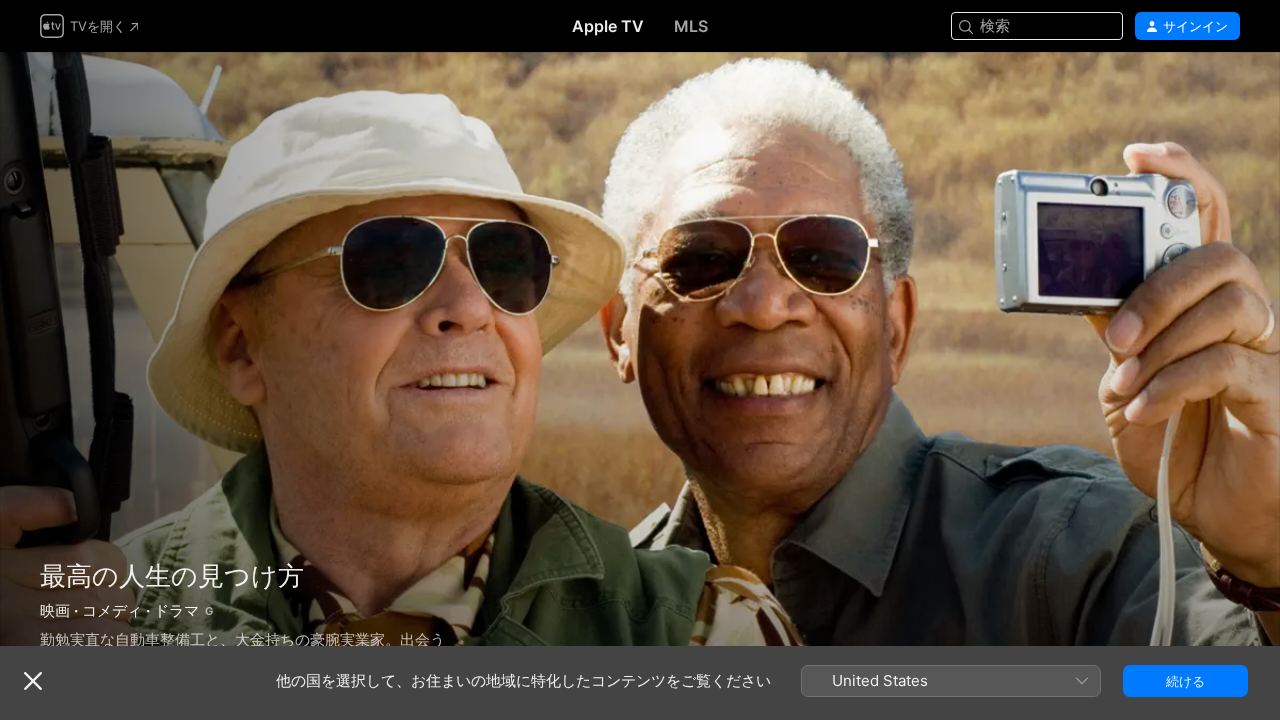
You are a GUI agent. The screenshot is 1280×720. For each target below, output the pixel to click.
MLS (691, 26)
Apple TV (608, 26)
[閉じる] (33, 681)
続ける (1185, 681)
